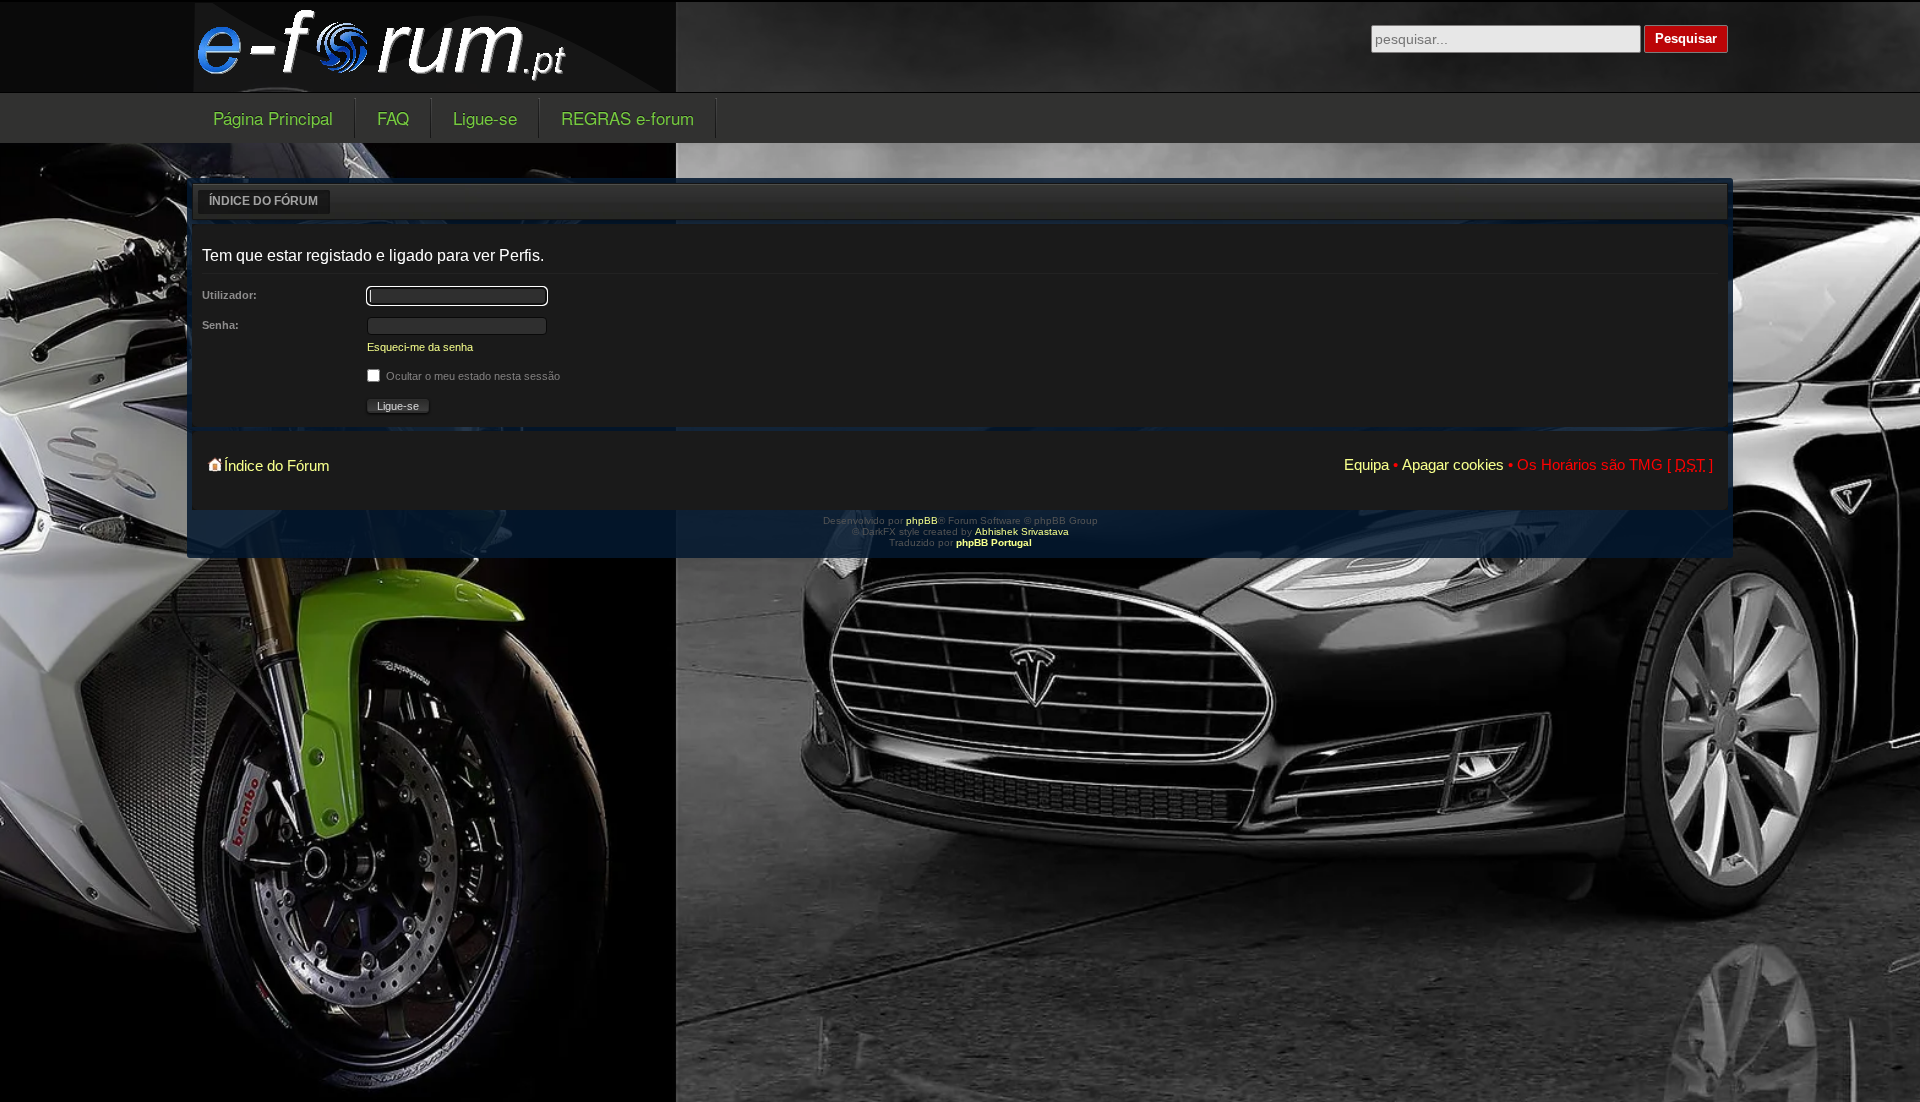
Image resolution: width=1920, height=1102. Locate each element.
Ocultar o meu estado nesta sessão (471, 376)
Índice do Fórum (263, 201)
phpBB (922, 520)
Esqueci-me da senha (420, 347)
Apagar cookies (1453, 464)
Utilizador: (229, 295)
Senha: (220, 325)
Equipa (1366, 464)
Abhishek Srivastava (1022, 531)
